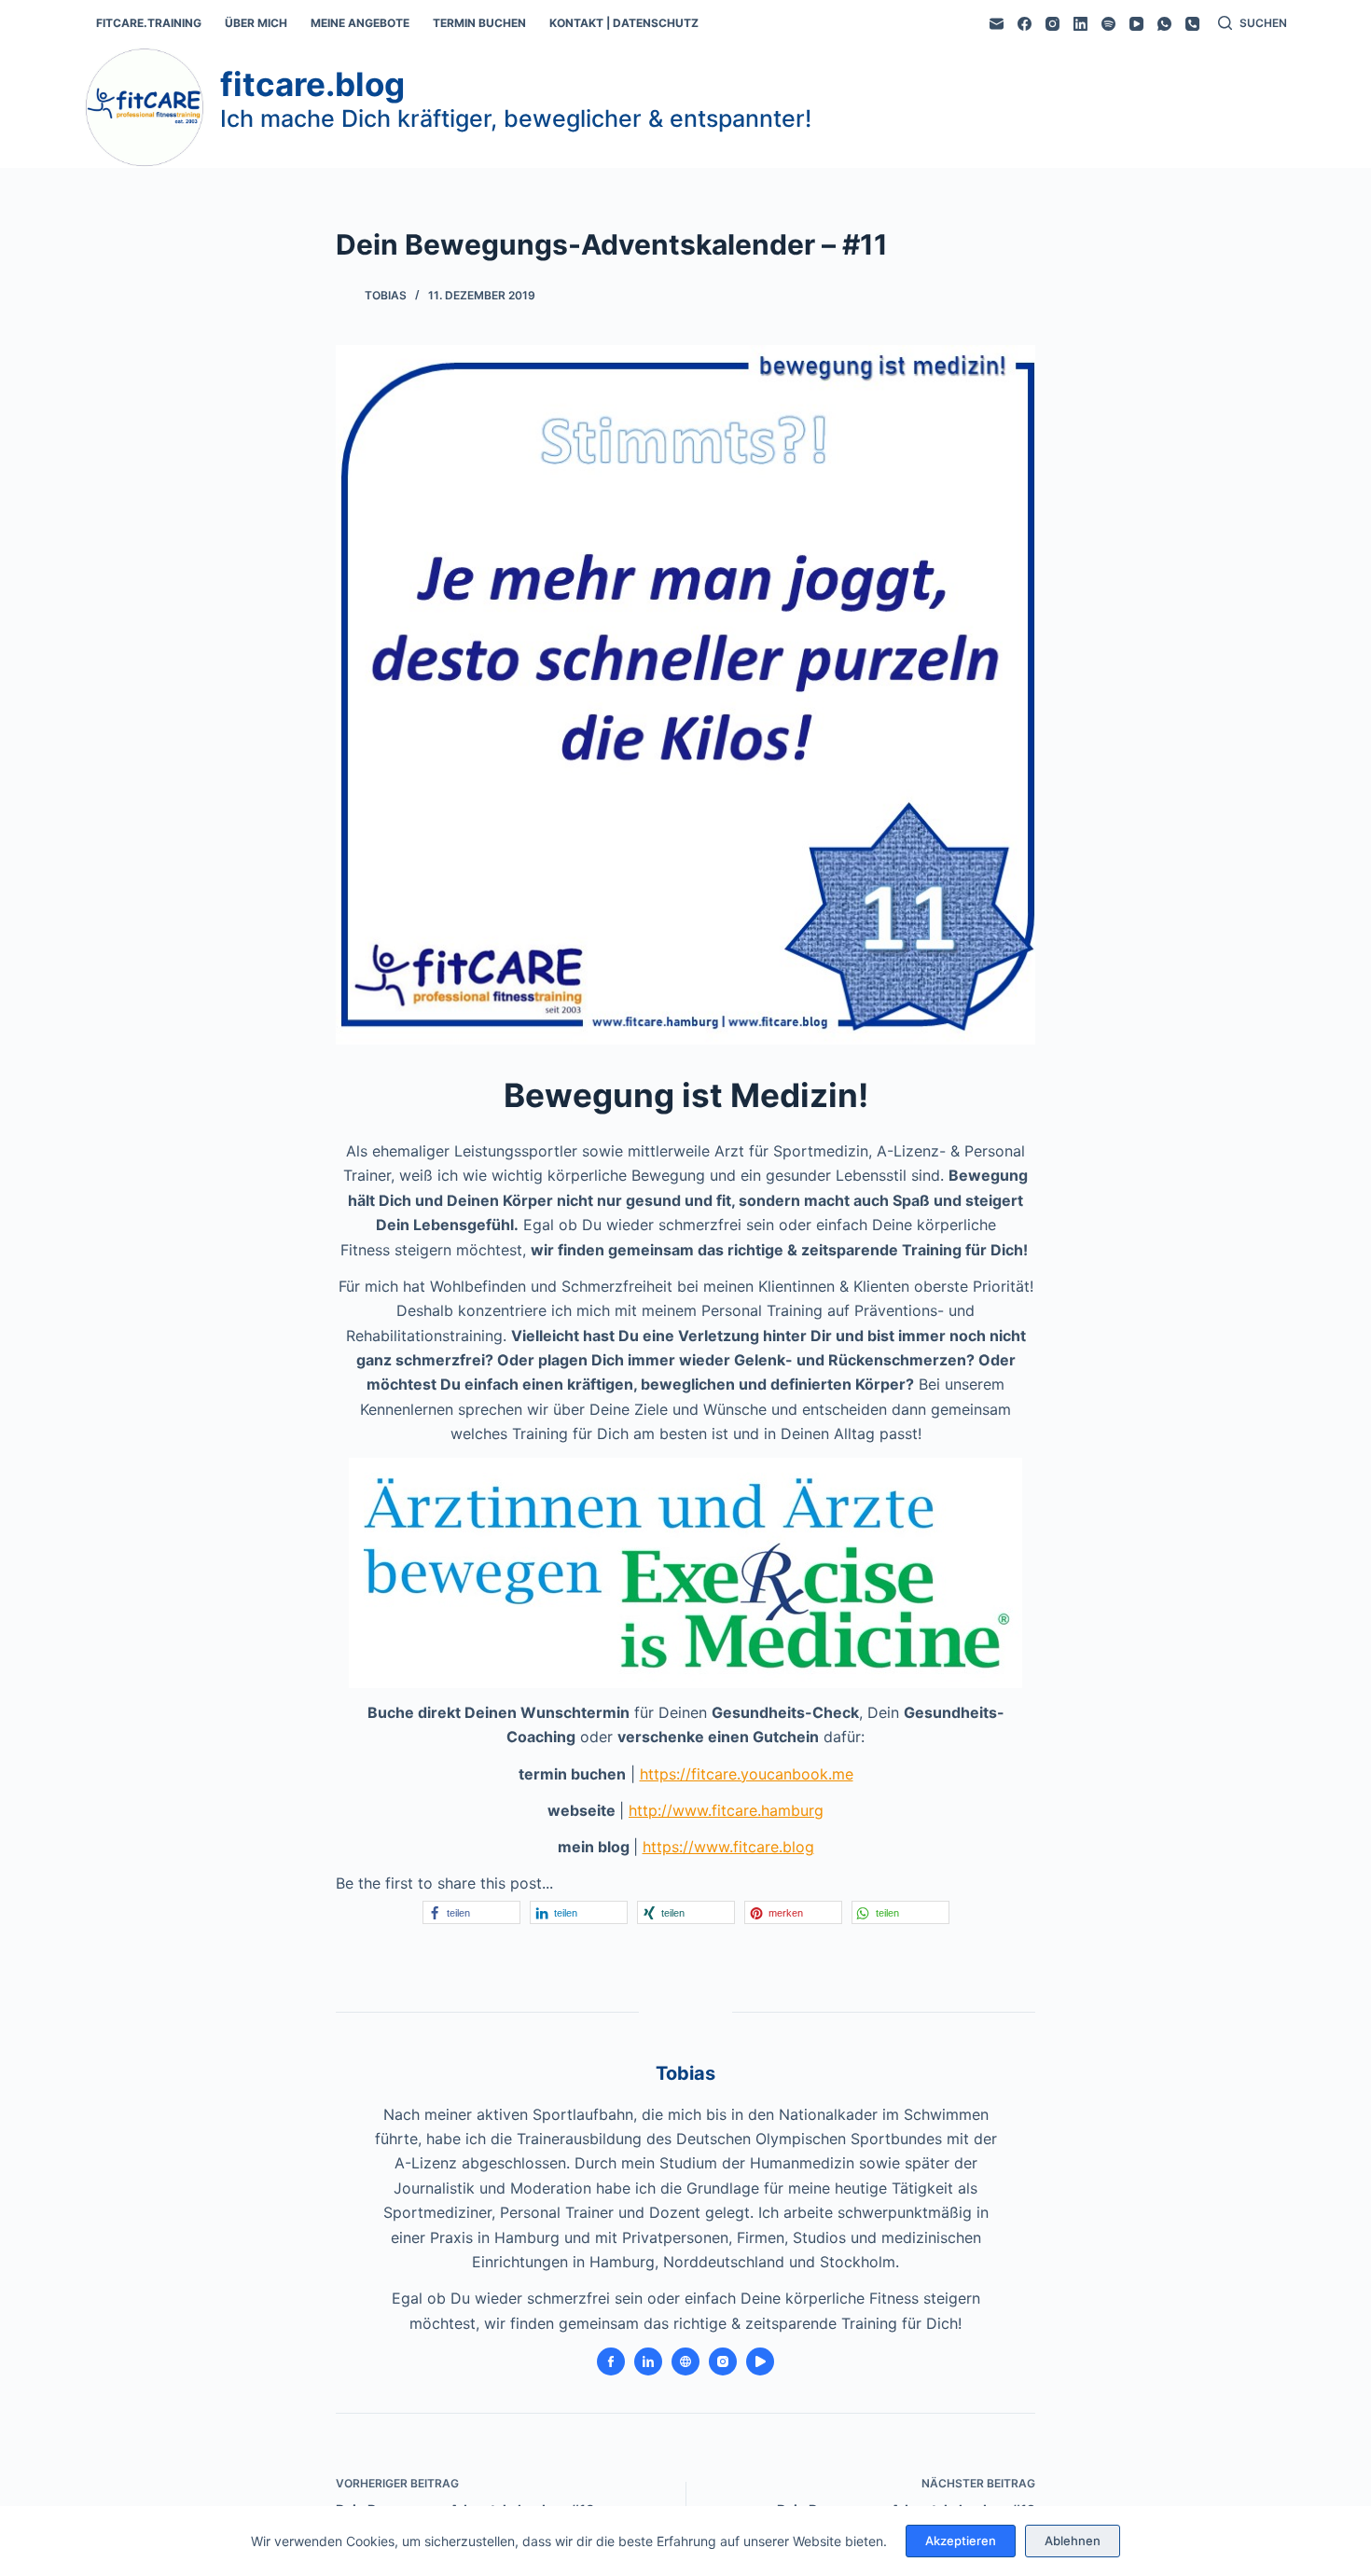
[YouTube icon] (760, 2361)
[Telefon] (1192, 24)
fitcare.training (149, 23)
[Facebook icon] (611, 2361)
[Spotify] (1108, 24)
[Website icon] (685, 2361)
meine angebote (360, 23)
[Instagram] (1052, 24)
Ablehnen (1073, 2541)
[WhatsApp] (1164, 24)
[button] (471, 1912)
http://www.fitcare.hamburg (726, 1810)
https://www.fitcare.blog (728, 1847)
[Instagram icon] (723, 2361)
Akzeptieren (961, 2541)
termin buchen (479, 23)
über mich (256, 23)
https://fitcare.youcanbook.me (747, 1774)
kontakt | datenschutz (624, 23)
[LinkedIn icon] (648, 2361)
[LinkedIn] (1080, 24)
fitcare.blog (312, 84)
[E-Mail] (997, 24)
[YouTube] (1136, 24)
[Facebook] (1025, 24)
